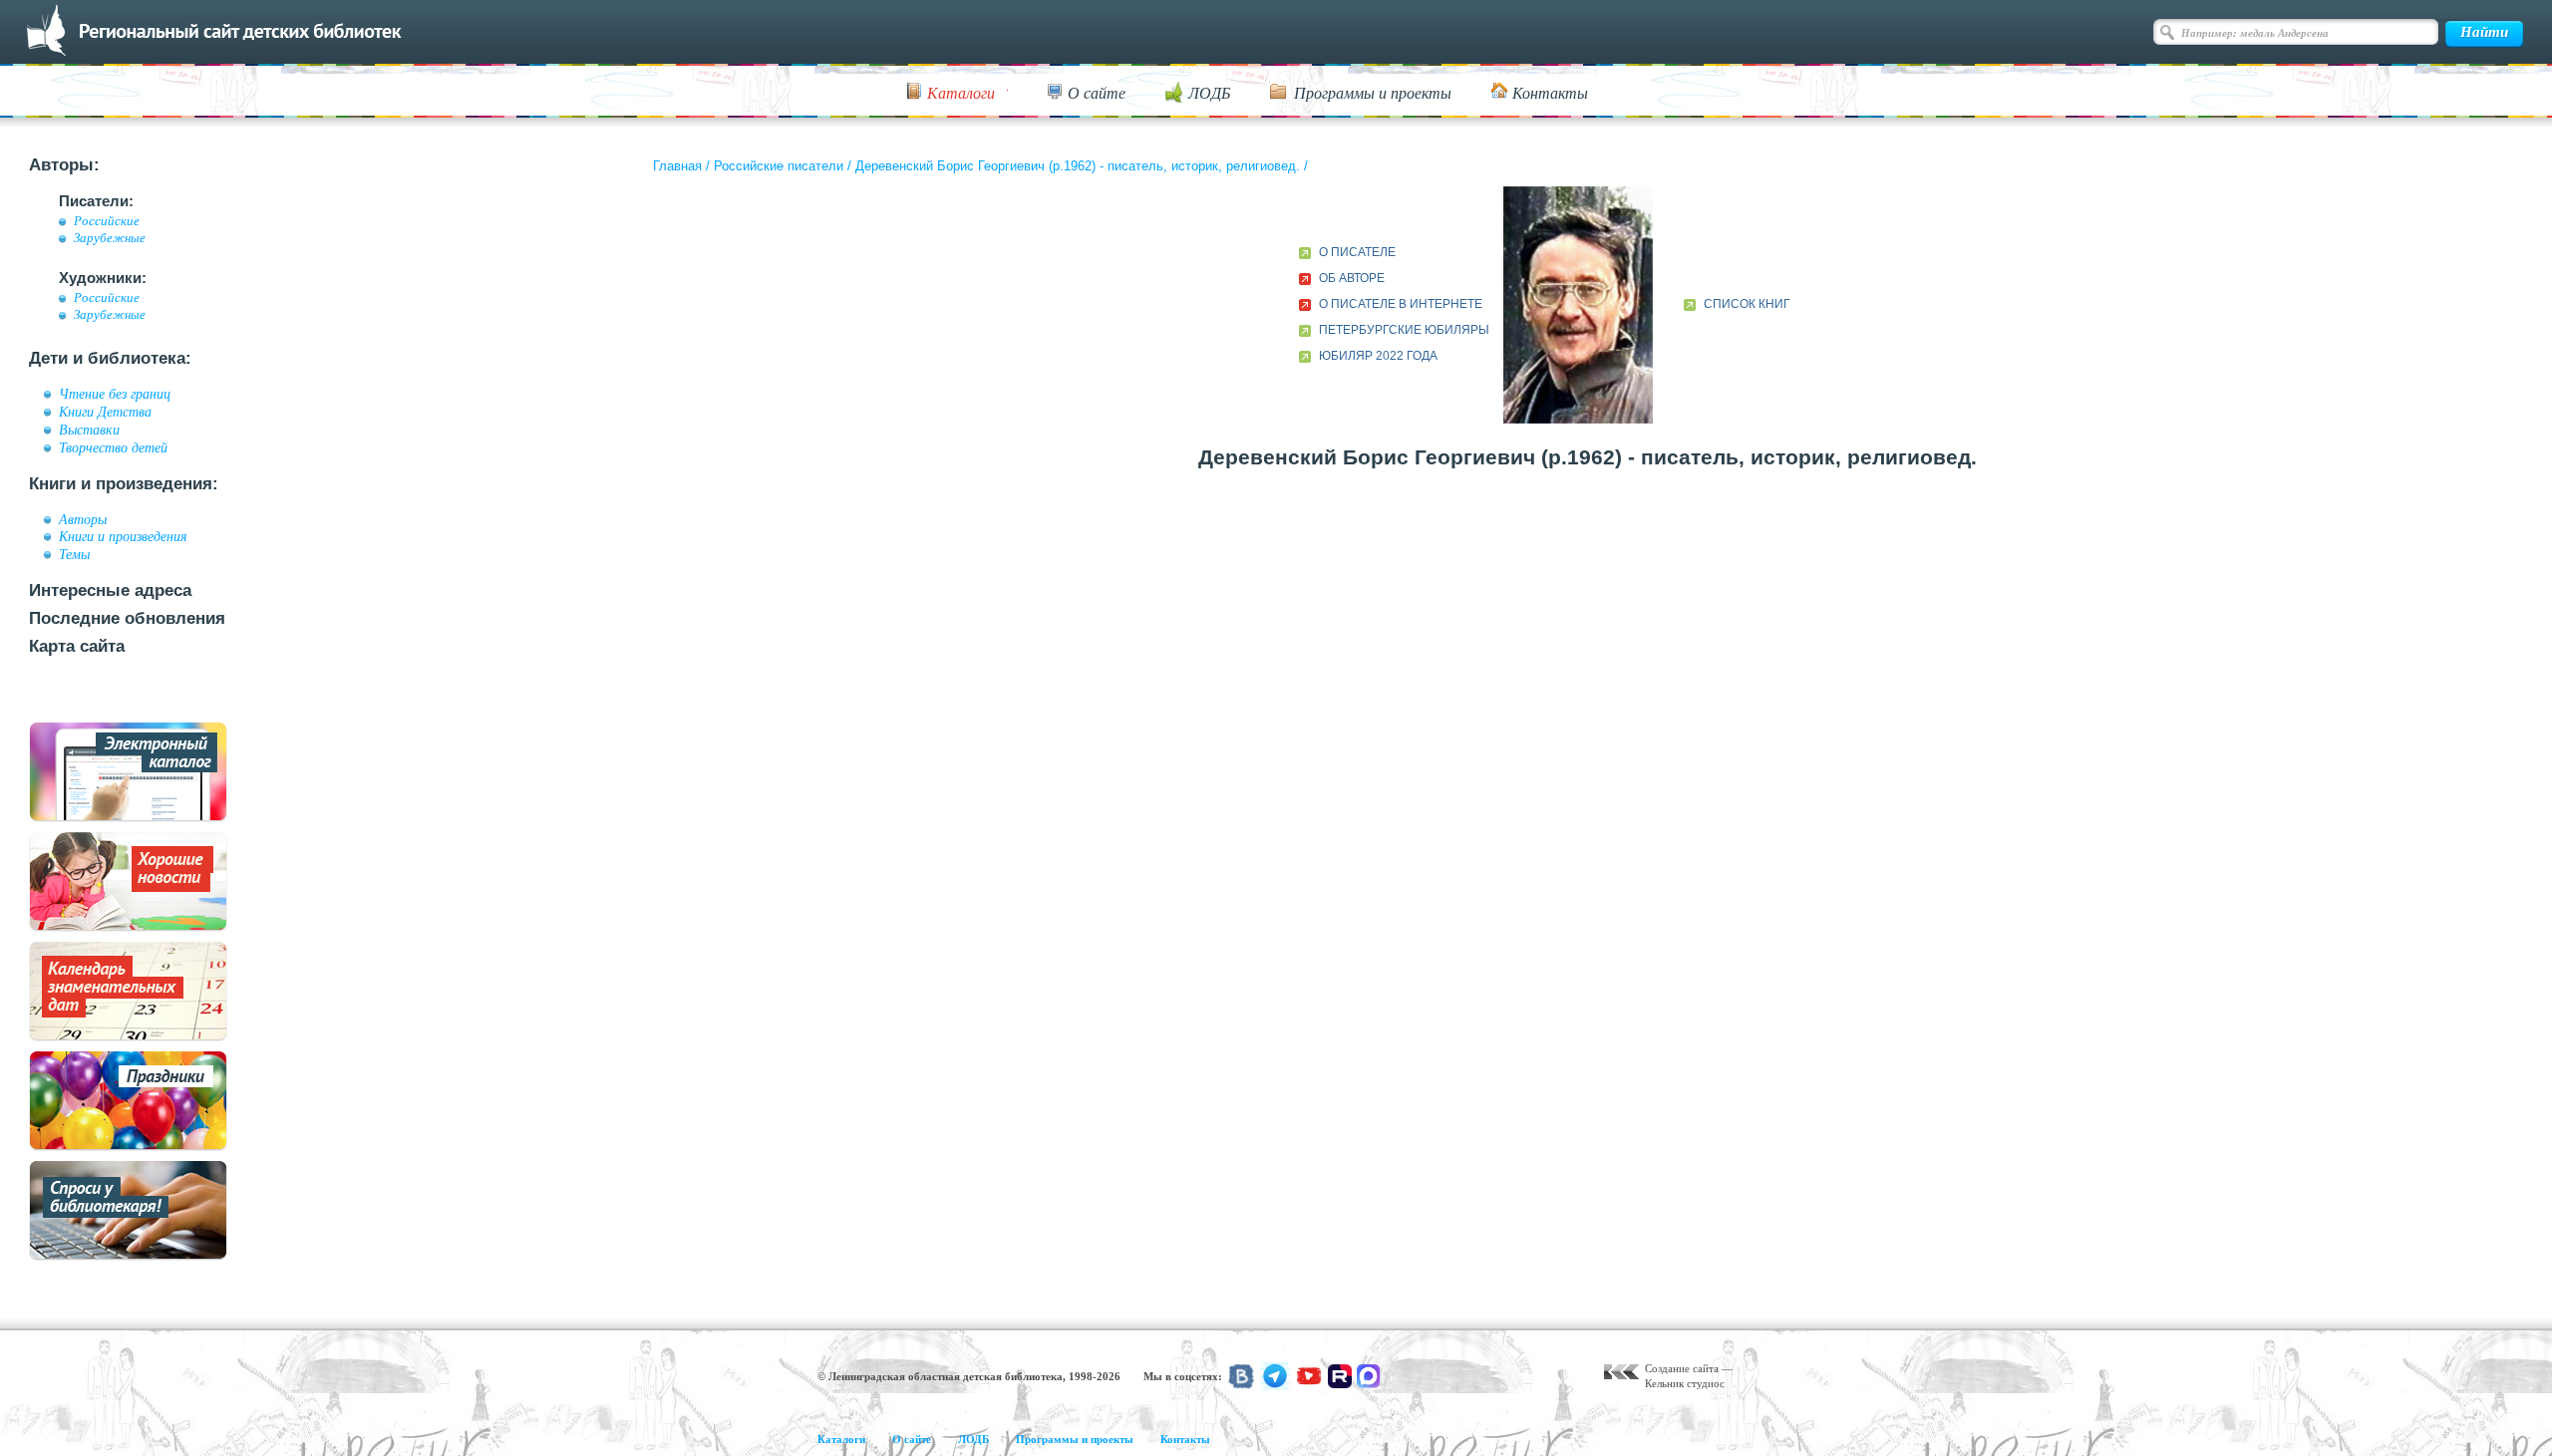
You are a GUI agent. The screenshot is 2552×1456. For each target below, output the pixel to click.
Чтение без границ (115, 394)
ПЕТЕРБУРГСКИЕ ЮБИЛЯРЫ (1404, 330)
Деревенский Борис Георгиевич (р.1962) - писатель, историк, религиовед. (1078, 166)
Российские (107, 221)
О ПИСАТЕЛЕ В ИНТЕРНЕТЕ (1401, 304)
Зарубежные (110, 238)
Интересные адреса (110, 590)
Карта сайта (77, 646)
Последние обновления (127, 618)
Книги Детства (105, 412)
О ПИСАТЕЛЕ (1357, 252)
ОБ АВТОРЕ (1352, 278)
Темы (74, 554)
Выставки (89, 430)
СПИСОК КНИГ (1747, 304)
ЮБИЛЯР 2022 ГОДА (1378, 356)
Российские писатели (779, 166)
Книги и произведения (123, 536)
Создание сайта (1682, 1368)
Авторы (83, 519)
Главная (677, 166)
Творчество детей (113, 447)
